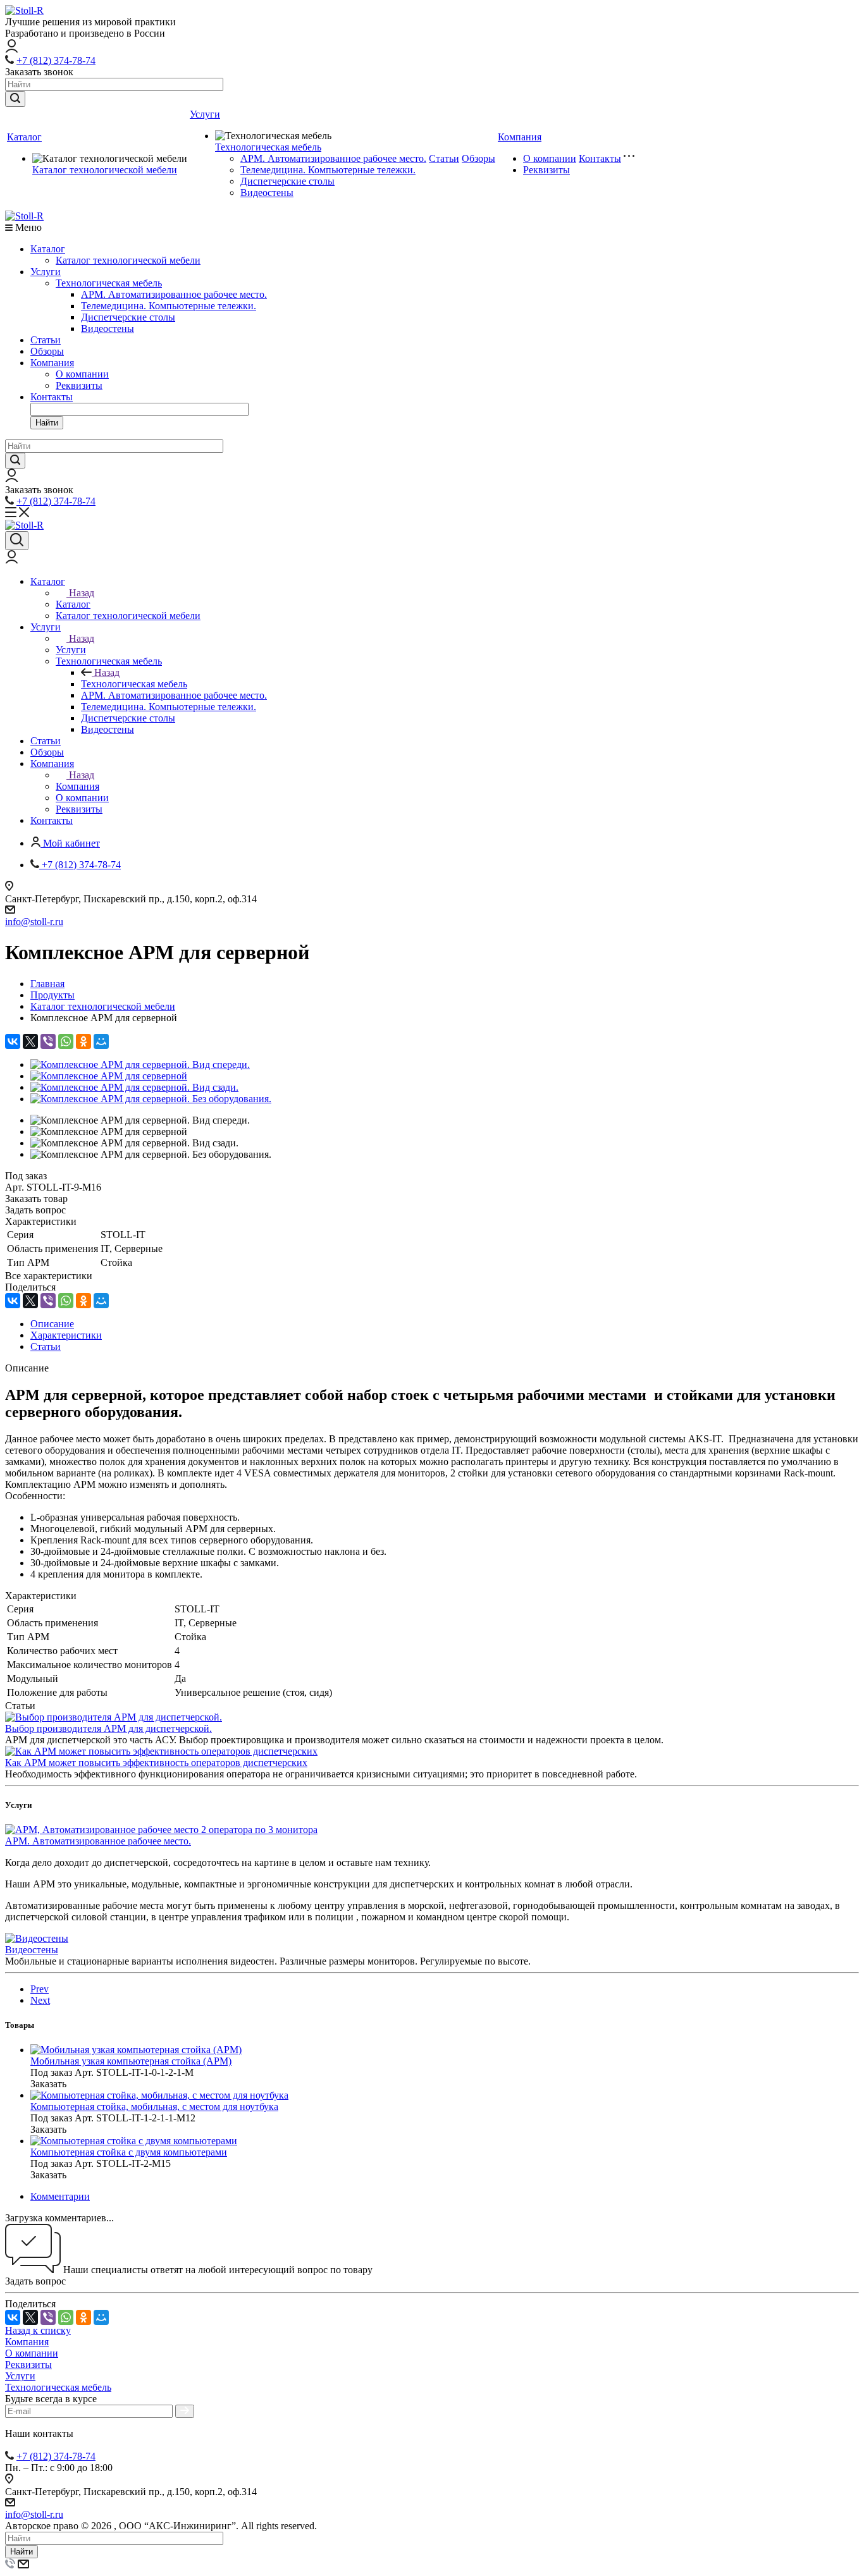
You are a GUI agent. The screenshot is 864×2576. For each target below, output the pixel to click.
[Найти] (15, 99)
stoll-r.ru (47, 922)
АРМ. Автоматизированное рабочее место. (333, 158)
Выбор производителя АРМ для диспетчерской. (108, 1728)
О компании (550, 158)
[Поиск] (17, 541)
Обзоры (478, 158)
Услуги (205, 114)
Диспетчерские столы (287, 181)
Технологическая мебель (268, 147)
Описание (52, 1324)
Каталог (24, 137)
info (13, 922)
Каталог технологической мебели (105, 170)
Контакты (600, 158)
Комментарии (60, 2196)
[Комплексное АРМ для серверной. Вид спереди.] (140, 1064)
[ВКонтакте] (13, 1041)
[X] (30, 1041)
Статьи (444, 158)
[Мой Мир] (101, 1041)
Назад (82, 593)
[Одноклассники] (83, 1041)
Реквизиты (546, 170)
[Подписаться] (185, 2411)
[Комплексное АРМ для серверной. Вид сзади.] (134, 1087)
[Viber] (48, 1041)
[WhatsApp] (66, 1041)
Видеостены (267, 193)
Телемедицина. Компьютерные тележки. (328, 170)
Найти (47, 423)
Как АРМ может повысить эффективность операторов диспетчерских (156, 1763)
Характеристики (66, 1335)
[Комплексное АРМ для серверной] (109, 1076)
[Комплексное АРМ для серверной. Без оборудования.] (151, 1099)
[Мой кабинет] (12, 49)
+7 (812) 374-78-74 (56, 60)
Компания (520, 137)
